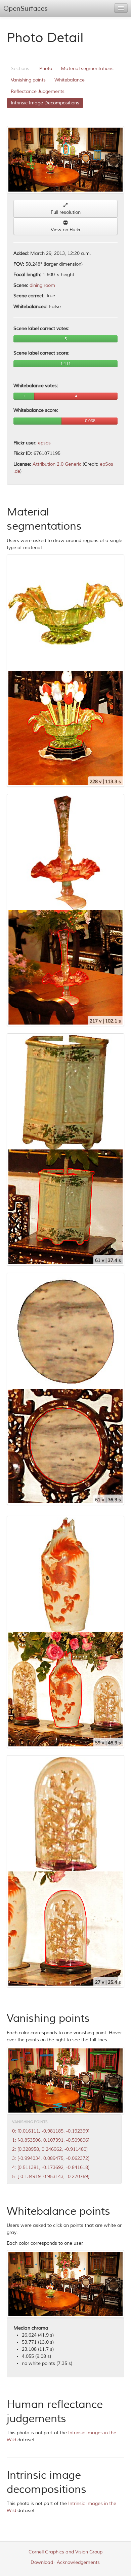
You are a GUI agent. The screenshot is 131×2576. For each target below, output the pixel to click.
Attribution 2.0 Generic (57, 464)
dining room (42, 285)
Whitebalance (70, 80)
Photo (46, 69)
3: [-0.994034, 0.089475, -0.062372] (51, 2158)
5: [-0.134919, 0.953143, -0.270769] (51, 2177)
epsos (44, 443)
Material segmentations (87, 69)
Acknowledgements (78, 2562)
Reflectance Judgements (38, 91)
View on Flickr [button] (66, 230)
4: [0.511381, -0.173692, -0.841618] (51, 2167)
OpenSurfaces (26, 9)
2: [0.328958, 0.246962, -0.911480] (50, 2149)
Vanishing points (28, 80)
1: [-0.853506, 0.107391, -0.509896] (51, 2140)
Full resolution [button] (66, 212)
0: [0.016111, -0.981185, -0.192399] (51, 2131)
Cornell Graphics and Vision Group (65, 2552)
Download (42, 2562)
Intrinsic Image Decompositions (45, 103)
